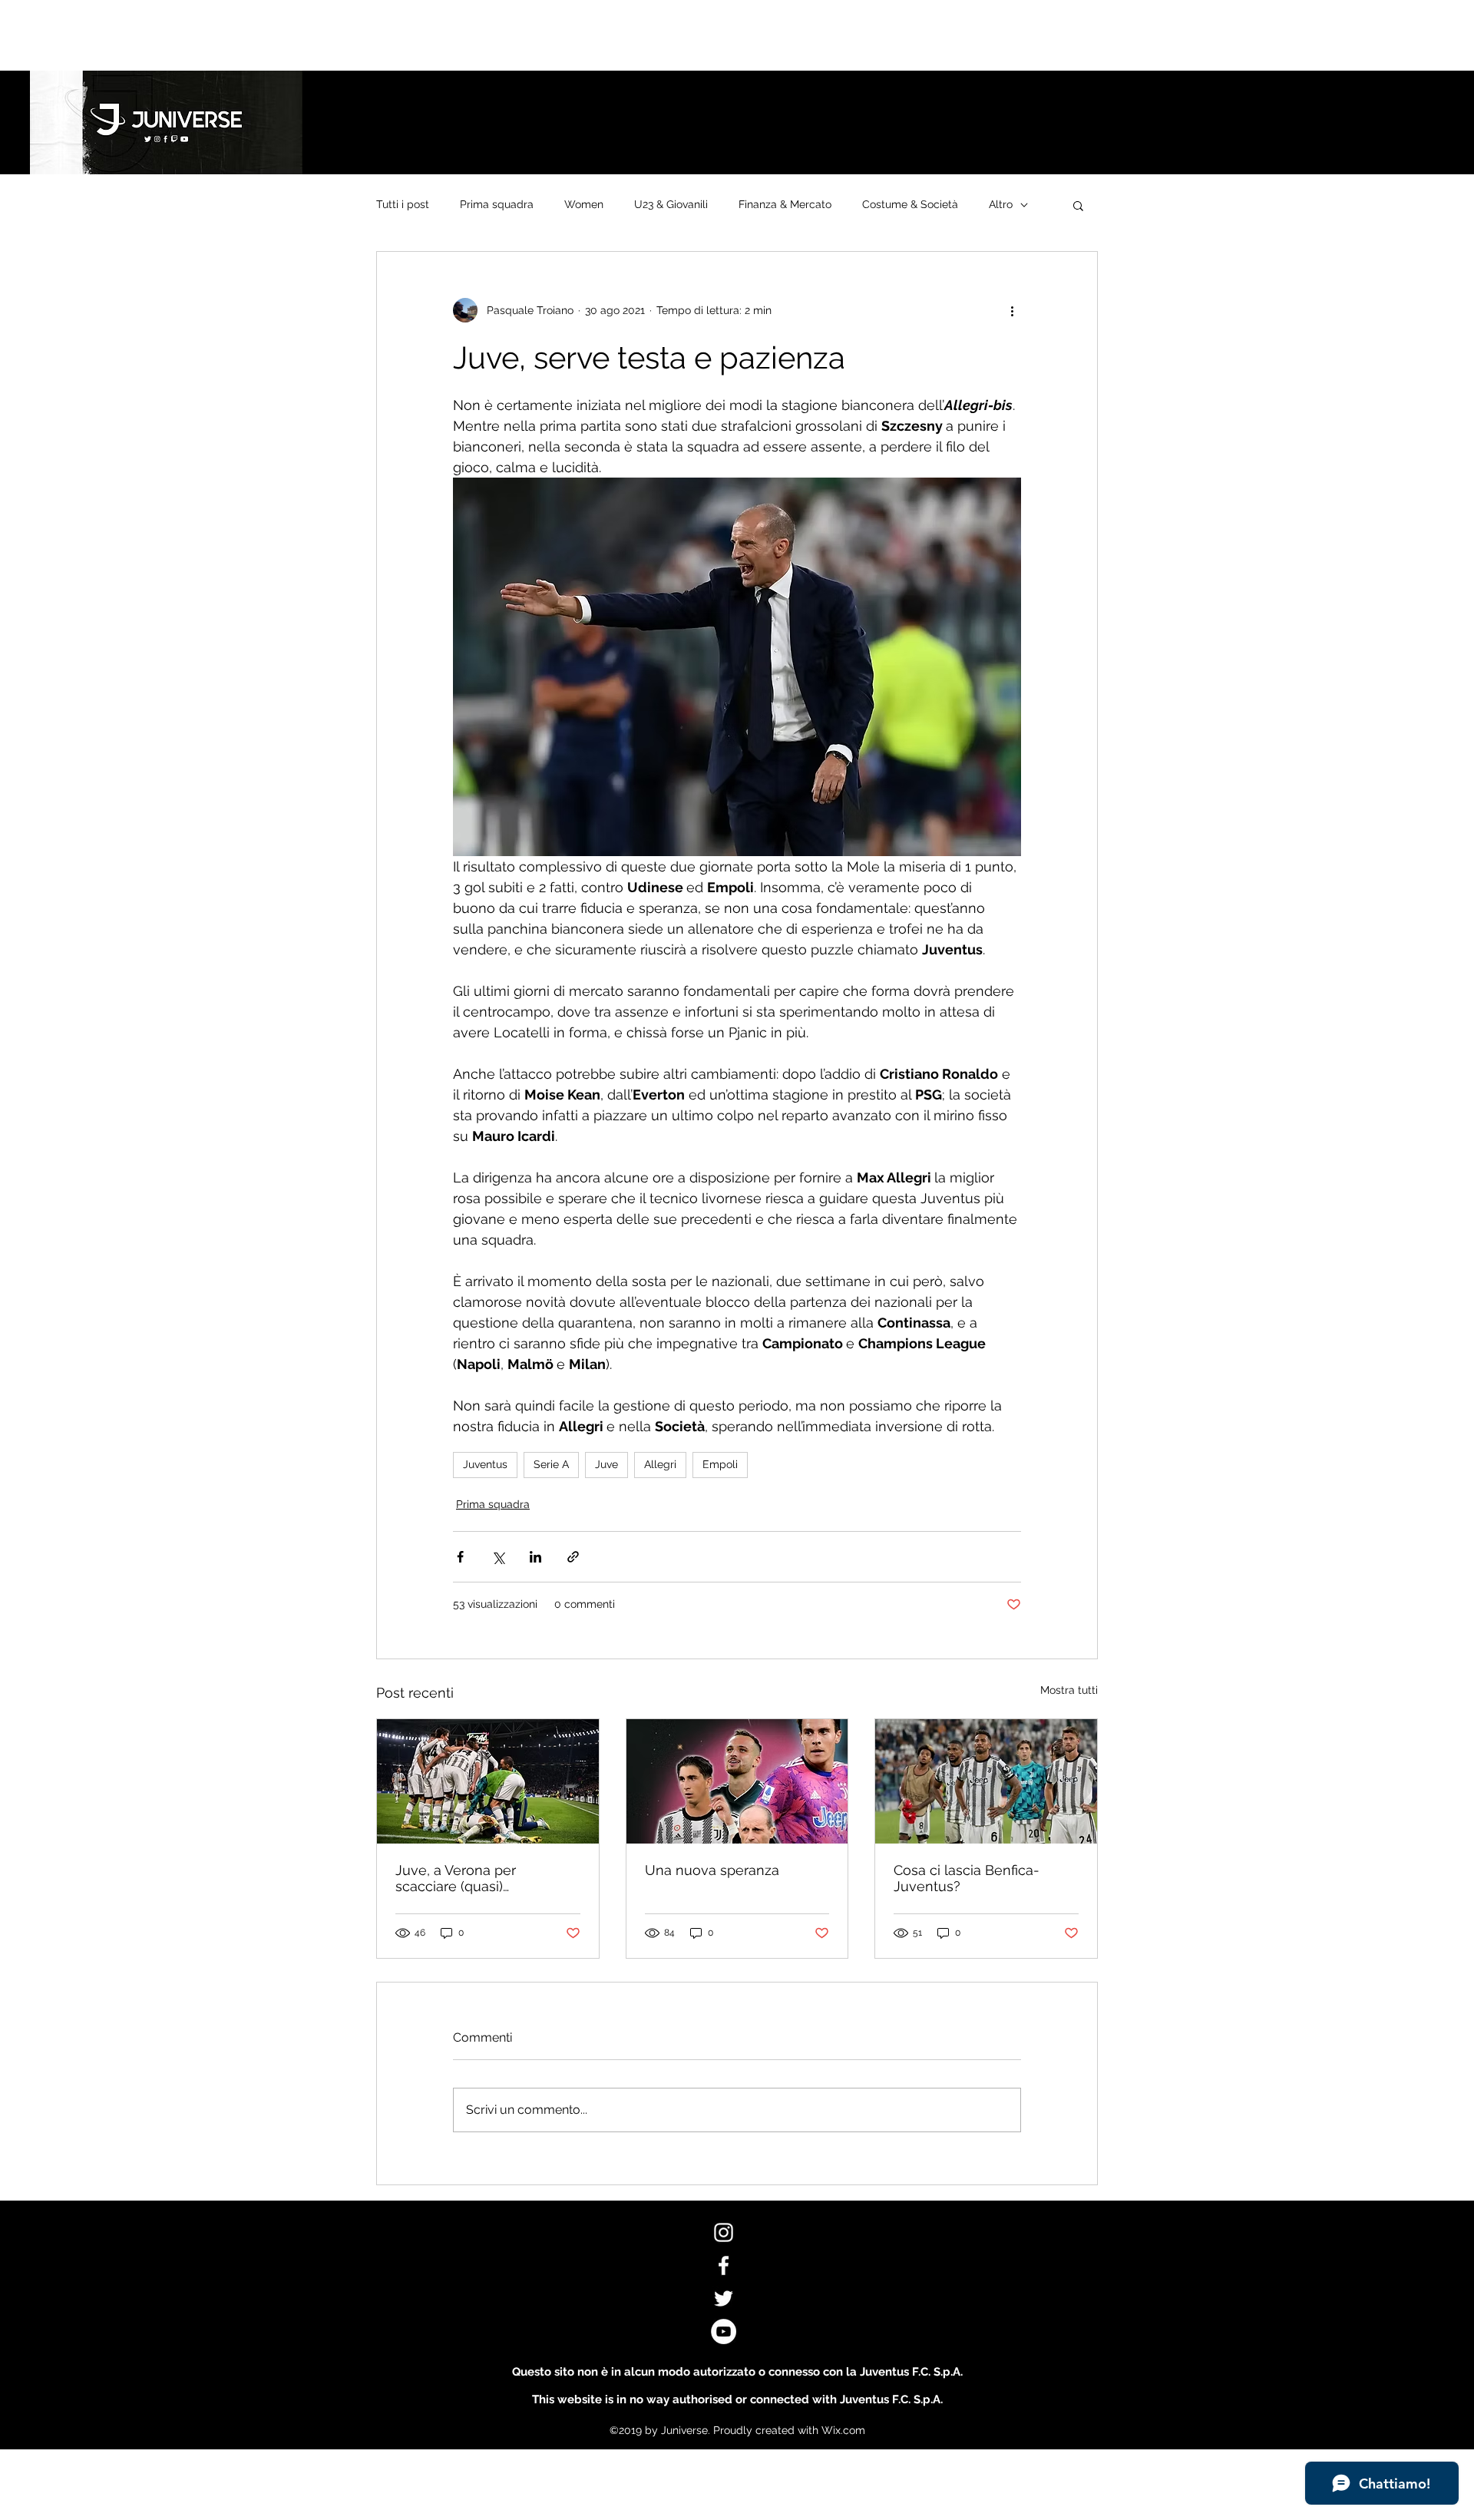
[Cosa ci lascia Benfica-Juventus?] (986, 1781)
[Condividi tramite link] (573, 1557)
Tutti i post (403, 204)
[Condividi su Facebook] (460, 1557)
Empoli (720, 1464)
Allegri (660, 1464)
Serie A (551, 1464)
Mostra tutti (1069, 1690)
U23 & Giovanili (671, 204)
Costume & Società (910, 204)
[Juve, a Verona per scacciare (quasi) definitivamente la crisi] (488, 1781)
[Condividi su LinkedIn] (535, 1557)
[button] (1078, 205)
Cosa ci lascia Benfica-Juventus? (967, 1878)
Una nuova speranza (712, 1870)
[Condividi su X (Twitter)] (498, 1557)
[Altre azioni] (1012, 310)
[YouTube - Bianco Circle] (724, 2331)
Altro (1001, 204)
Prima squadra (497, 204)
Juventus (485, 1464)
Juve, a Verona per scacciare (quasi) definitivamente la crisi (468, 1878)
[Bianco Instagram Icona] (724, 2232)
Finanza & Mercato (785, 204)
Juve (606, 1464)
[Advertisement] (279, 35)
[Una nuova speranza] (737, 1781)
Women (584, 204)
